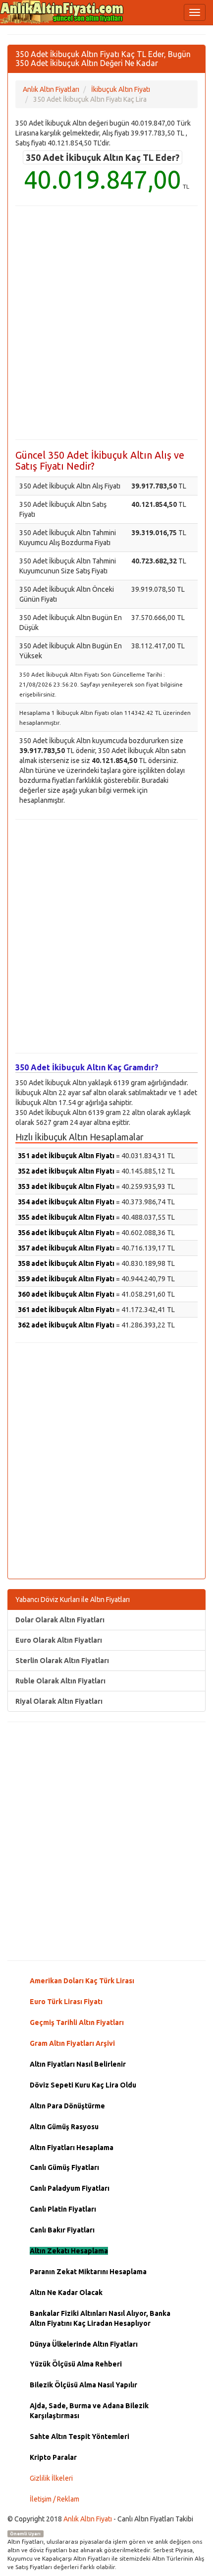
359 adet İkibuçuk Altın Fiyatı (66, 1279)
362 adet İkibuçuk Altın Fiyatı (66, 1325)
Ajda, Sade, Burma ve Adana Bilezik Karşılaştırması (89, 2411)
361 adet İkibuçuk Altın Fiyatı (66, 1310)
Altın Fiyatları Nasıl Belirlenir (78, 2064)
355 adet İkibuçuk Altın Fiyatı (66, 1217)
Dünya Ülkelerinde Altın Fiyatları (84, 2344)
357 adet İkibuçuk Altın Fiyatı (66, 1248)
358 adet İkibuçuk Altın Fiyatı (66, 1263)
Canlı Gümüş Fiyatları (64, 2167)
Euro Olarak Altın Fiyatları (59, 1640)
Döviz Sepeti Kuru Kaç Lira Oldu (83, 2085)
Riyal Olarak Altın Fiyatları (59, 1701)
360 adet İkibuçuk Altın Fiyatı (66, 1294)
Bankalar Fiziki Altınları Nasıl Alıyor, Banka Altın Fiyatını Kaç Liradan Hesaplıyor (100, 2318)
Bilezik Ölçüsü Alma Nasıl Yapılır (83, 2385)
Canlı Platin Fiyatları (63, 2209)
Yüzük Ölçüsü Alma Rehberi (76, 2364)
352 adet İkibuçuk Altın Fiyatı (66, 1171)
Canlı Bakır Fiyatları (62, 2230)
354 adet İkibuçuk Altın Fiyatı (66, 1202)
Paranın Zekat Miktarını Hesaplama (88, 2272)
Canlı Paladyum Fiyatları (70, 2188)
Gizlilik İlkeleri (51, 2478)
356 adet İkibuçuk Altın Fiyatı (66, 1233)
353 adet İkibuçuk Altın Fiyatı (66, 1186)
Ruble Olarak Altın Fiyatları (60, 1681)
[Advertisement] (106, 323)
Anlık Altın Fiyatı (88, 2519)
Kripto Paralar (53, 2457)
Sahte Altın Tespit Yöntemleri (80, 2437)
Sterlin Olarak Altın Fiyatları (62, 1661)
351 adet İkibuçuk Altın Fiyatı (66, 1156)
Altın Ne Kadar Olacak (66, 2293)
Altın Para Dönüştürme (67, 2106)
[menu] (195, 12)
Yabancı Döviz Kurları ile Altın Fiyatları (73, 1600)
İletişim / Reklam (54, 2499)
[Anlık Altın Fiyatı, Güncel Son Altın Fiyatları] (62, 12)
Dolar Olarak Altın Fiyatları (60, 1620)
